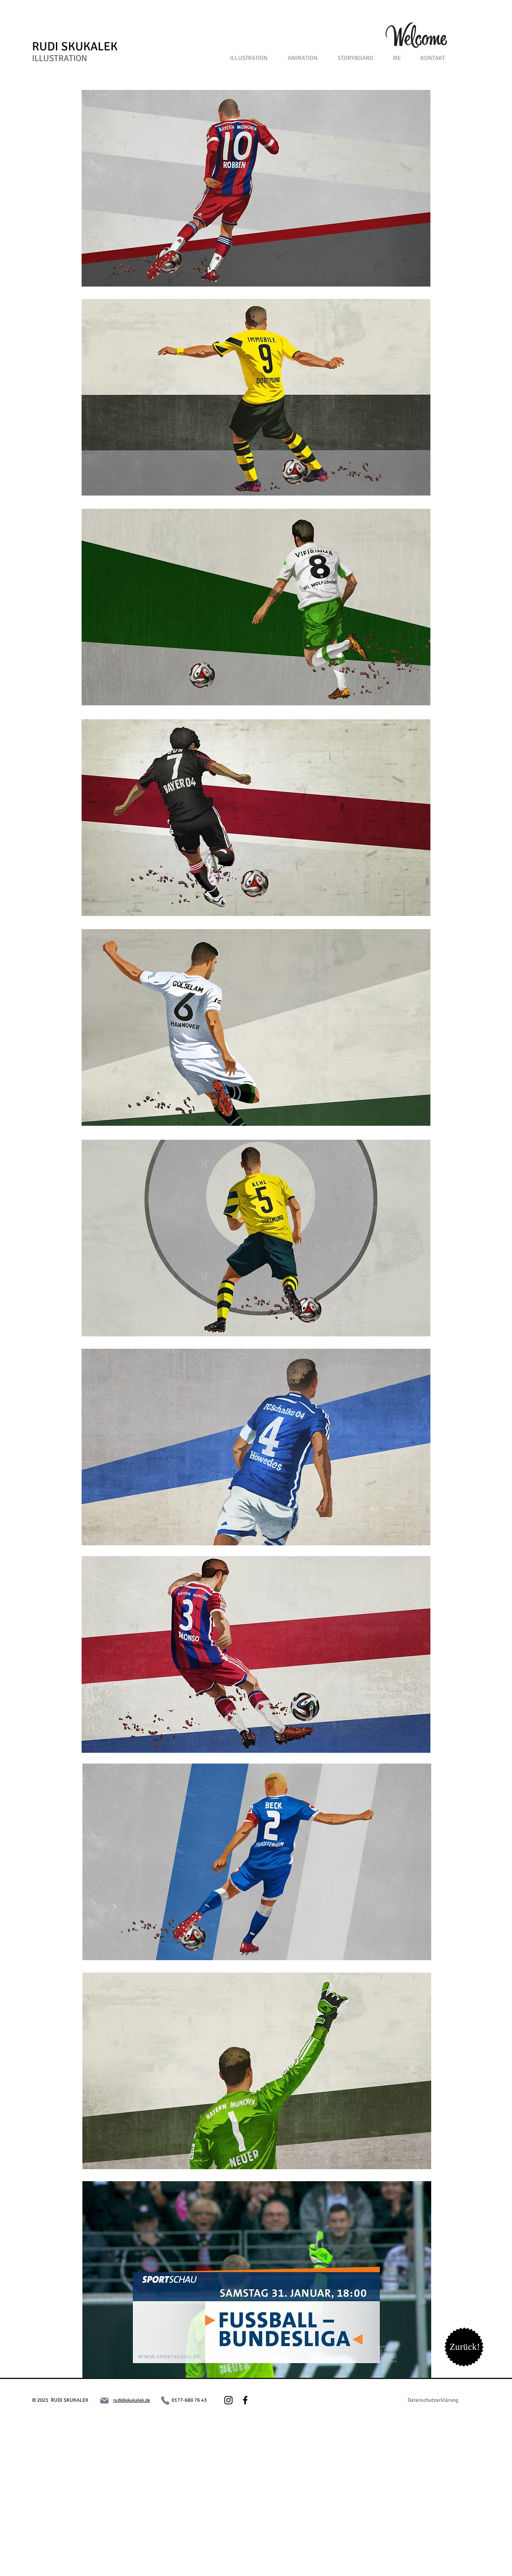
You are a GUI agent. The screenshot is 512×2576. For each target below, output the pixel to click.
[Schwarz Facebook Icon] (245, 2400)
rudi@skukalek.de (132, 2400)
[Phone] (165, 2401)
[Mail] (104, 2401)
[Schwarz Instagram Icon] (228, 2400)
